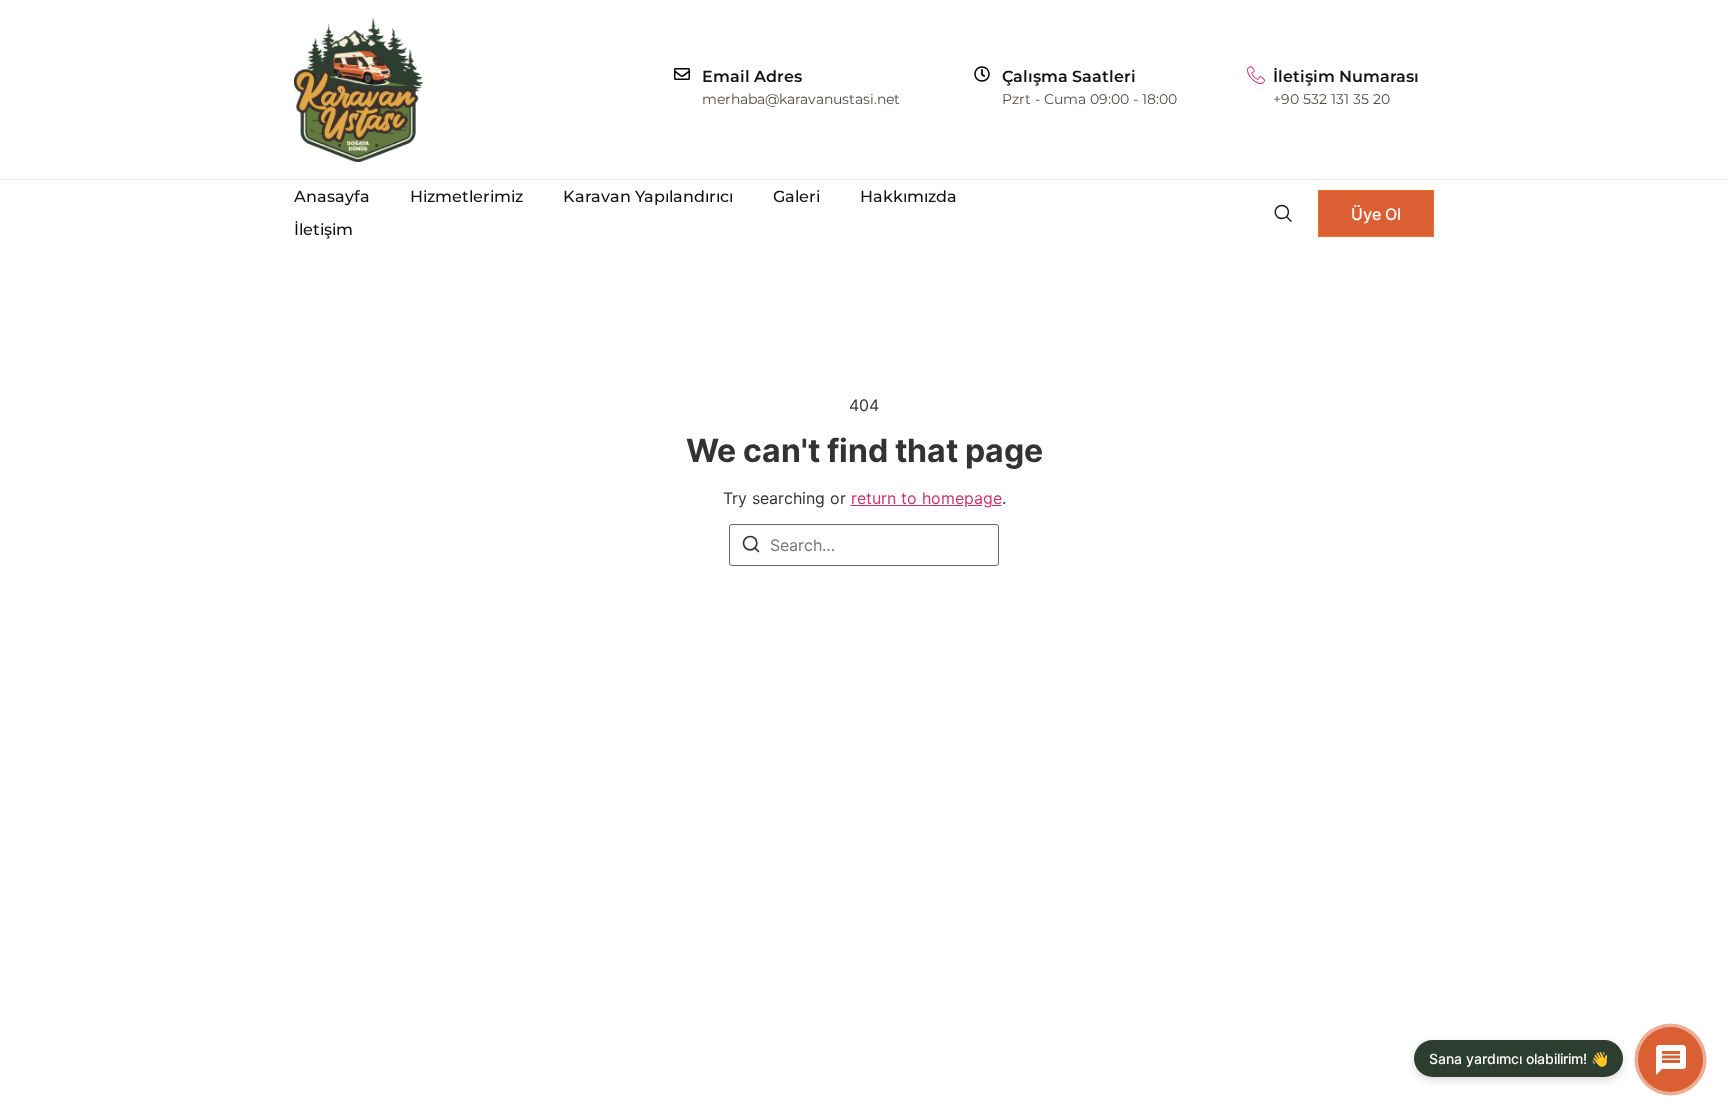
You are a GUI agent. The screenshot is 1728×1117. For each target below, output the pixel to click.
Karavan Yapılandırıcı (648, 196)
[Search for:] (864, 545)
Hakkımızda (908, 196)
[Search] (751, 547)
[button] (1282, 213)
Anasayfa (332, 196)
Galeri (796, 196)
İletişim (323, 229)
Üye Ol (1376, 214)
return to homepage (926, 498)
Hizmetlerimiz (466, 196)
